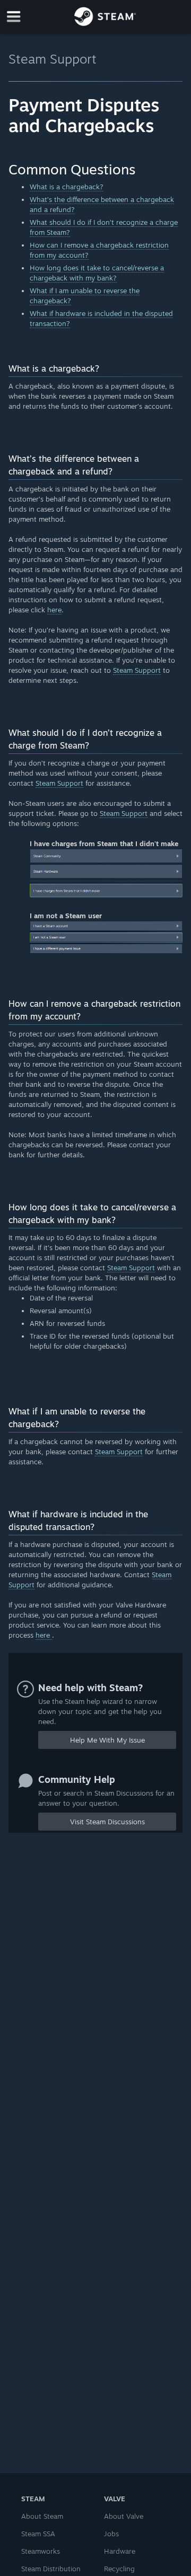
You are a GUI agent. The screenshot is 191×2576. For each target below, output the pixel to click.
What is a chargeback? (67, 187)
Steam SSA (38, 2534)
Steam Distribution (51, 2569)
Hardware (120, 2551)
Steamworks (41, 2551)
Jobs (111, 2534)
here (54, 610)
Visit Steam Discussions (107, 1822)
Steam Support (53, 59)
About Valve (124, 2516)
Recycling (119, 2569)
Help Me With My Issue (107, 1740)
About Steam (42, 2516)
